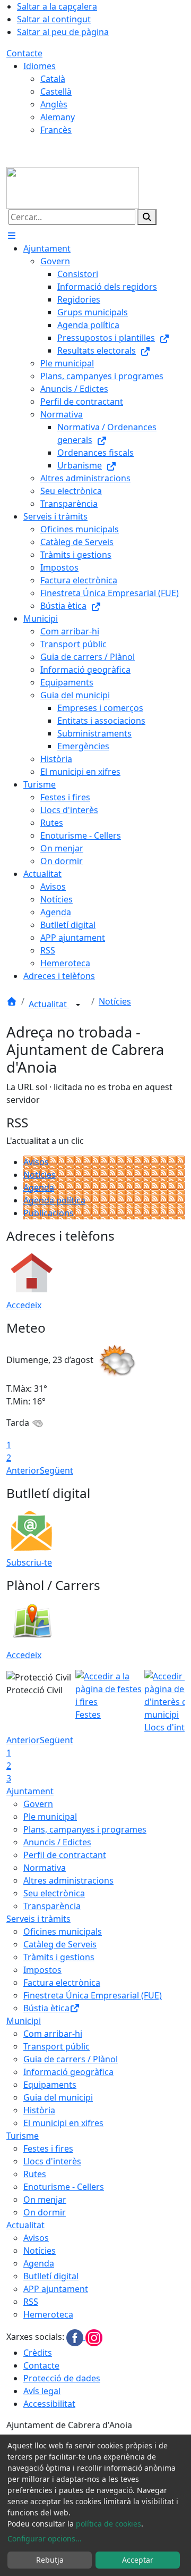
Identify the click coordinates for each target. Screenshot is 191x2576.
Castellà (56, 91)
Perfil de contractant (65, 1855)
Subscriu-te (29, 1562)
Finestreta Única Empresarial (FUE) (93, 1995)
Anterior (23, 1470)
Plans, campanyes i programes (85, 1829)
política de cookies (108, 2524)
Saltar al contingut (54, 19)
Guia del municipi (58, 2097)
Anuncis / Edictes (57, 1842)
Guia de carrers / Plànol (71, 2059)
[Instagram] (94, 2337)
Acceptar (138, 2560)
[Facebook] (76, 2337)
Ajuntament (30, 1791)
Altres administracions (68, 1880)
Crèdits (38, 2353)
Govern (38, 1804)
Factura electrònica (62, 1983)
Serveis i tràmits (38, 1919)
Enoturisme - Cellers (64, 2187)
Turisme (23, 2136)
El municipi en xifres (63, 2123)
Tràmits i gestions (59, 1957)
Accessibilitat (49, 2404)
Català (53, 79)
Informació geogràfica (68, 2072)
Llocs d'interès (52, 2161)
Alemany (58, 117)
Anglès (54, 104)
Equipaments (50, 2085)
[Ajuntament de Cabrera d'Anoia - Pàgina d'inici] (73, 187)
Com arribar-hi (53, 2034)
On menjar (45, 2199)
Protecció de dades (62, 2378)
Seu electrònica (54, 1893)
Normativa (45, 1868)
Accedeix (24, 1305)
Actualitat (49, 1004)
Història (39, 2110)
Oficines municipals (63, 1931)
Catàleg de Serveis (60, 1944)
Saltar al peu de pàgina (63, 32)
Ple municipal (50, 1817)
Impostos (42, 1970)
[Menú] (12, 236)
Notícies (115, 1001)
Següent (57, 1470)
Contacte (24, 53)
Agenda (39, 1187)
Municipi (24, 2021)
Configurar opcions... (45, 2539)
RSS (31, 2302)
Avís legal (42, 2391)
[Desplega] (78, 1005)
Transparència (52, 1906)
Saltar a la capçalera (57, 6)
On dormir (45, 2212)
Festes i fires (48, 2148)
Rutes (35, 2174)
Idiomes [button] (40, 66)
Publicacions (49, 1213)
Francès (56, 130)
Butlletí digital (51, 2276)
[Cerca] (147, 217)
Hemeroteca (48, 2314)
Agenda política (54, 1200)
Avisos (36, 1162)
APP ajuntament (56, 2289)
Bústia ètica (46, 2008)
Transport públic (57, 2046)
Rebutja (50, 2560)
